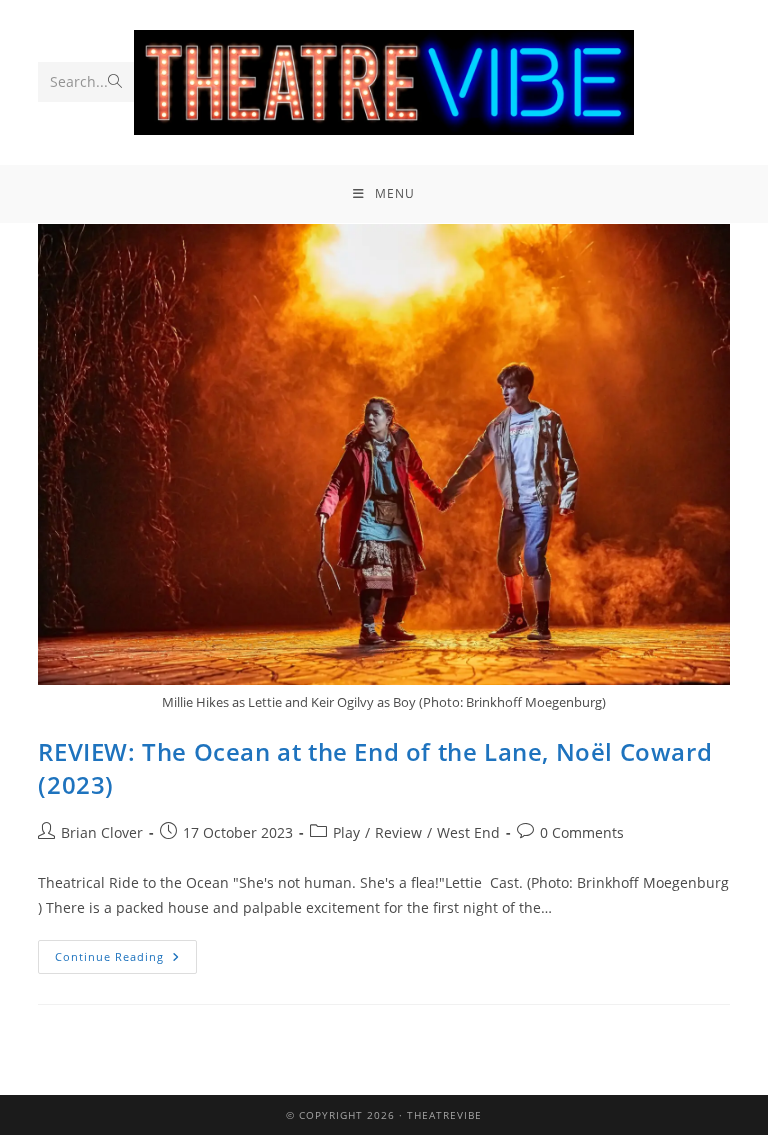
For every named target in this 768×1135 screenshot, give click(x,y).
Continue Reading (126, 952)
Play (346, 832)
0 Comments (582, 832)
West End (468, 832)
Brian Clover (102, 832)
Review (398, 832)
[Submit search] (115, 82)
